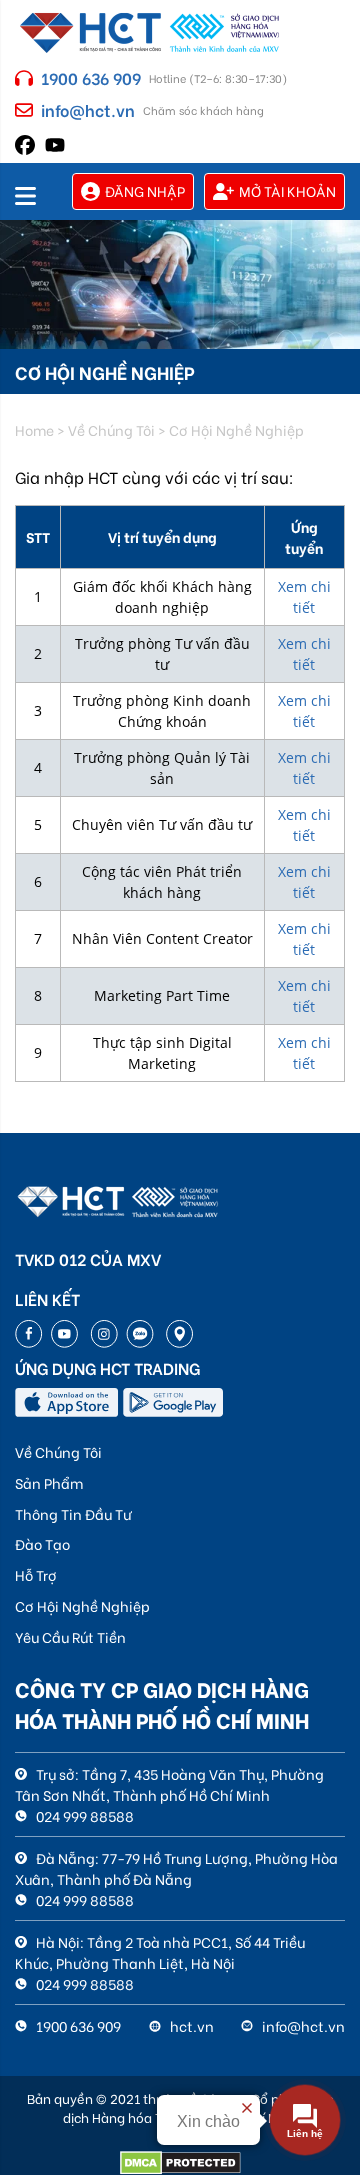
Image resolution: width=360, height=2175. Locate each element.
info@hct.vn (88, 109)
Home (34, 429)
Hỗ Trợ (36, 1574)
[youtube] (55, 142)
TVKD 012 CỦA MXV (88, 1258)
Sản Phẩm (49, 1482)
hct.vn (190, 2025)
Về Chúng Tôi (58, 1451)
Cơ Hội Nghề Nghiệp (82, 1605)
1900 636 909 (91, 77)
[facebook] (25, 142)
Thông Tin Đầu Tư (73, 1513)
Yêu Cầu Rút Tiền (70, 1636)
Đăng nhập (145, 190)
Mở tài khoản (287, 190)
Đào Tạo (42, 1543)
